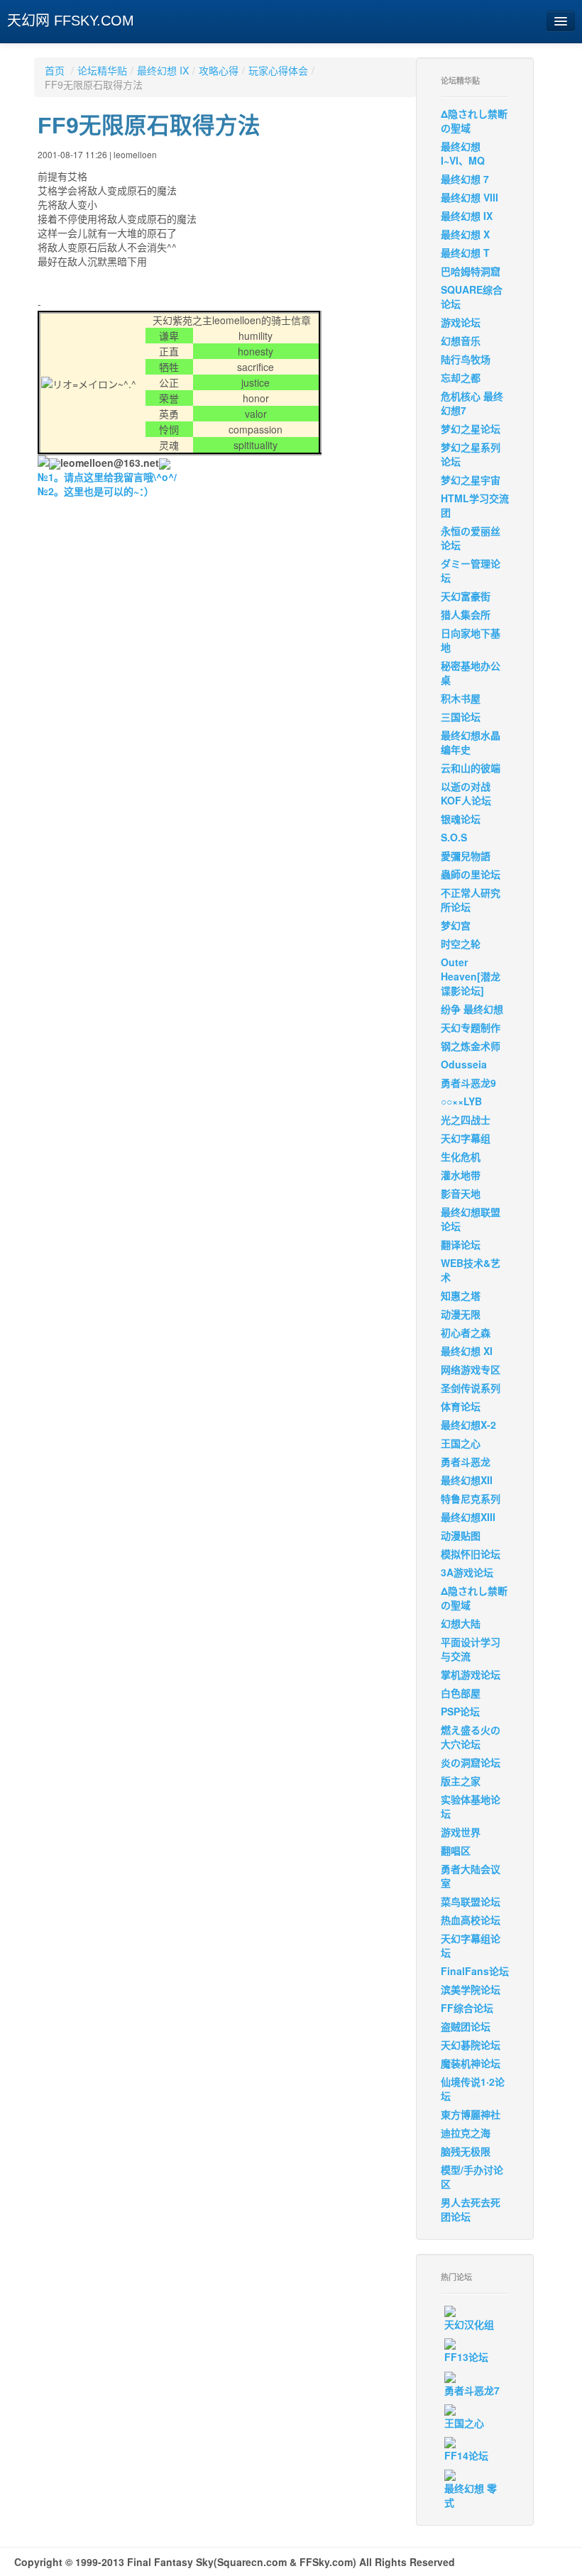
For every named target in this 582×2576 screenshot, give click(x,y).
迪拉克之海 (466, 2133)
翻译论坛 (461, 1244)
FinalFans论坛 (475, 1971)
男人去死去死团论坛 (471, 2209)
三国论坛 (461, 717)
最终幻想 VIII (470, 197)
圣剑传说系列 (471, 1388)
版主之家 (461, 1781)
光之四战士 (466, 1120)
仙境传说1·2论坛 (473, 2089)
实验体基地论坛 (471, 1806)
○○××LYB (461, 1101)
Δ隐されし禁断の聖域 (474, 121)
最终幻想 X (465, 234)
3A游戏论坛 (467, 1572)
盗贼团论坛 (466, 2026)
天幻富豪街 (466, 596)
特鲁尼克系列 (471, 1498)
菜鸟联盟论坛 (471, 1901)
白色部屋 (461, 1693)
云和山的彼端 (471, 768)
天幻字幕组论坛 (471, 1945)
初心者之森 (466, 1332)
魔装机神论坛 (471, 2063)
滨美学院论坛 (471, 1989)
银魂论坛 (461, 819)
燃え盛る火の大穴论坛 (471, 1737)
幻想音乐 (461, 341)
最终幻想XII (467, 1480)
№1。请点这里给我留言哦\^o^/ (107, 477)
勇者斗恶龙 (466, 1461)
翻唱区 (456, 1850)
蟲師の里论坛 (471, 874)
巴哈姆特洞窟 (471, 271)
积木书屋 (461, 698)
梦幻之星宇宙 (471, 480)
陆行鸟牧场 (466, 359)
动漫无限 (461, 1314)
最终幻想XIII (468, 1517)
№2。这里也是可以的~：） (96, 491)
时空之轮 (461, 944)
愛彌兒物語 (466, 856)
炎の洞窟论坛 (471, 1762)
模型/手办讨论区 (472, 2177)
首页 (55, 70)
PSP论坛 (460, 1711)
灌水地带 (461, 1175)
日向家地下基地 (471, 640)
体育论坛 (461, 1406)
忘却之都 (461, 377)
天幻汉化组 (469, 2324)
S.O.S (454, 837)
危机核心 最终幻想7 (472, 403)
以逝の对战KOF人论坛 (466, 793)
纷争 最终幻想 (472, 1009)
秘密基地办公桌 (471, 673)
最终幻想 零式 (471, 2495)
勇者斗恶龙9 (468, 1083)
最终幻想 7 (465, 179)
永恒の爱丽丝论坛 (471, 538)
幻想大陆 (461, 1623)
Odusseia (464, 1064)
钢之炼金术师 (471, 1046)
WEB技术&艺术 (471, 1270)
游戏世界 (461, 1832)
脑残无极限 (466, 2151)
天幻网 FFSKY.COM (71, 21)
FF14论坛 (466, 2455)
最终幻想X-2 (468, 1425)
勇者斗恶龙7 (472, 2390)
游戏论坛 (461, 322)
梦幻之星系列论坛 (471, 454)
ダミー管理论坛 (471, 570)
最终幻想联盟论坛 (471, 1219)
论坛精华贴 (102, 70)
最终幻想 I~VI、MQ (463, 153)
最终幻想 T (465, 253)
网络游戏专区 (471, 1369)
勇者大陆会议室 (471, 1876)
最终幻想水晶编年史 (471, 742)
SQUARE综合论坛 (472, 297)
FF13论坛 (466, 2357)
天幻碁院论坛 (471, 2045)
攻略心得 (219, 70)
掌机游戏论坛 (471, 1674)
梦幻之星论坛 (471, 429)
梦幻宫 (456, 925)
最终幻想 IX (163, 70)
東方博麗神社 (471, 2114)
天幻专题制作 (471, 1027)
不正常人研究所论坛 (471, 900)
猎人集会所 (466, 614)
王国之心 (461, 1443)
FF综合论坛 (467, 2008)
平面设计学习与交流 (471, 1649)
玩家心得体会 (278, 70)
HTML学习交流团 (475, 505)
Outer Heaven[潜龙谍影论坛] (471, 976)
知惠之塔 (461, 1295)
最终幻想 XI (467, 1351)
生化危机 (461, 1156)
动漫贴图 (461, 1535)
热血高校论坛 (471, 1920)
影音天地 (461, 1193)
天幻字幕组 (466, 1138)
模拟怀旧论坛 (471, 1554)
